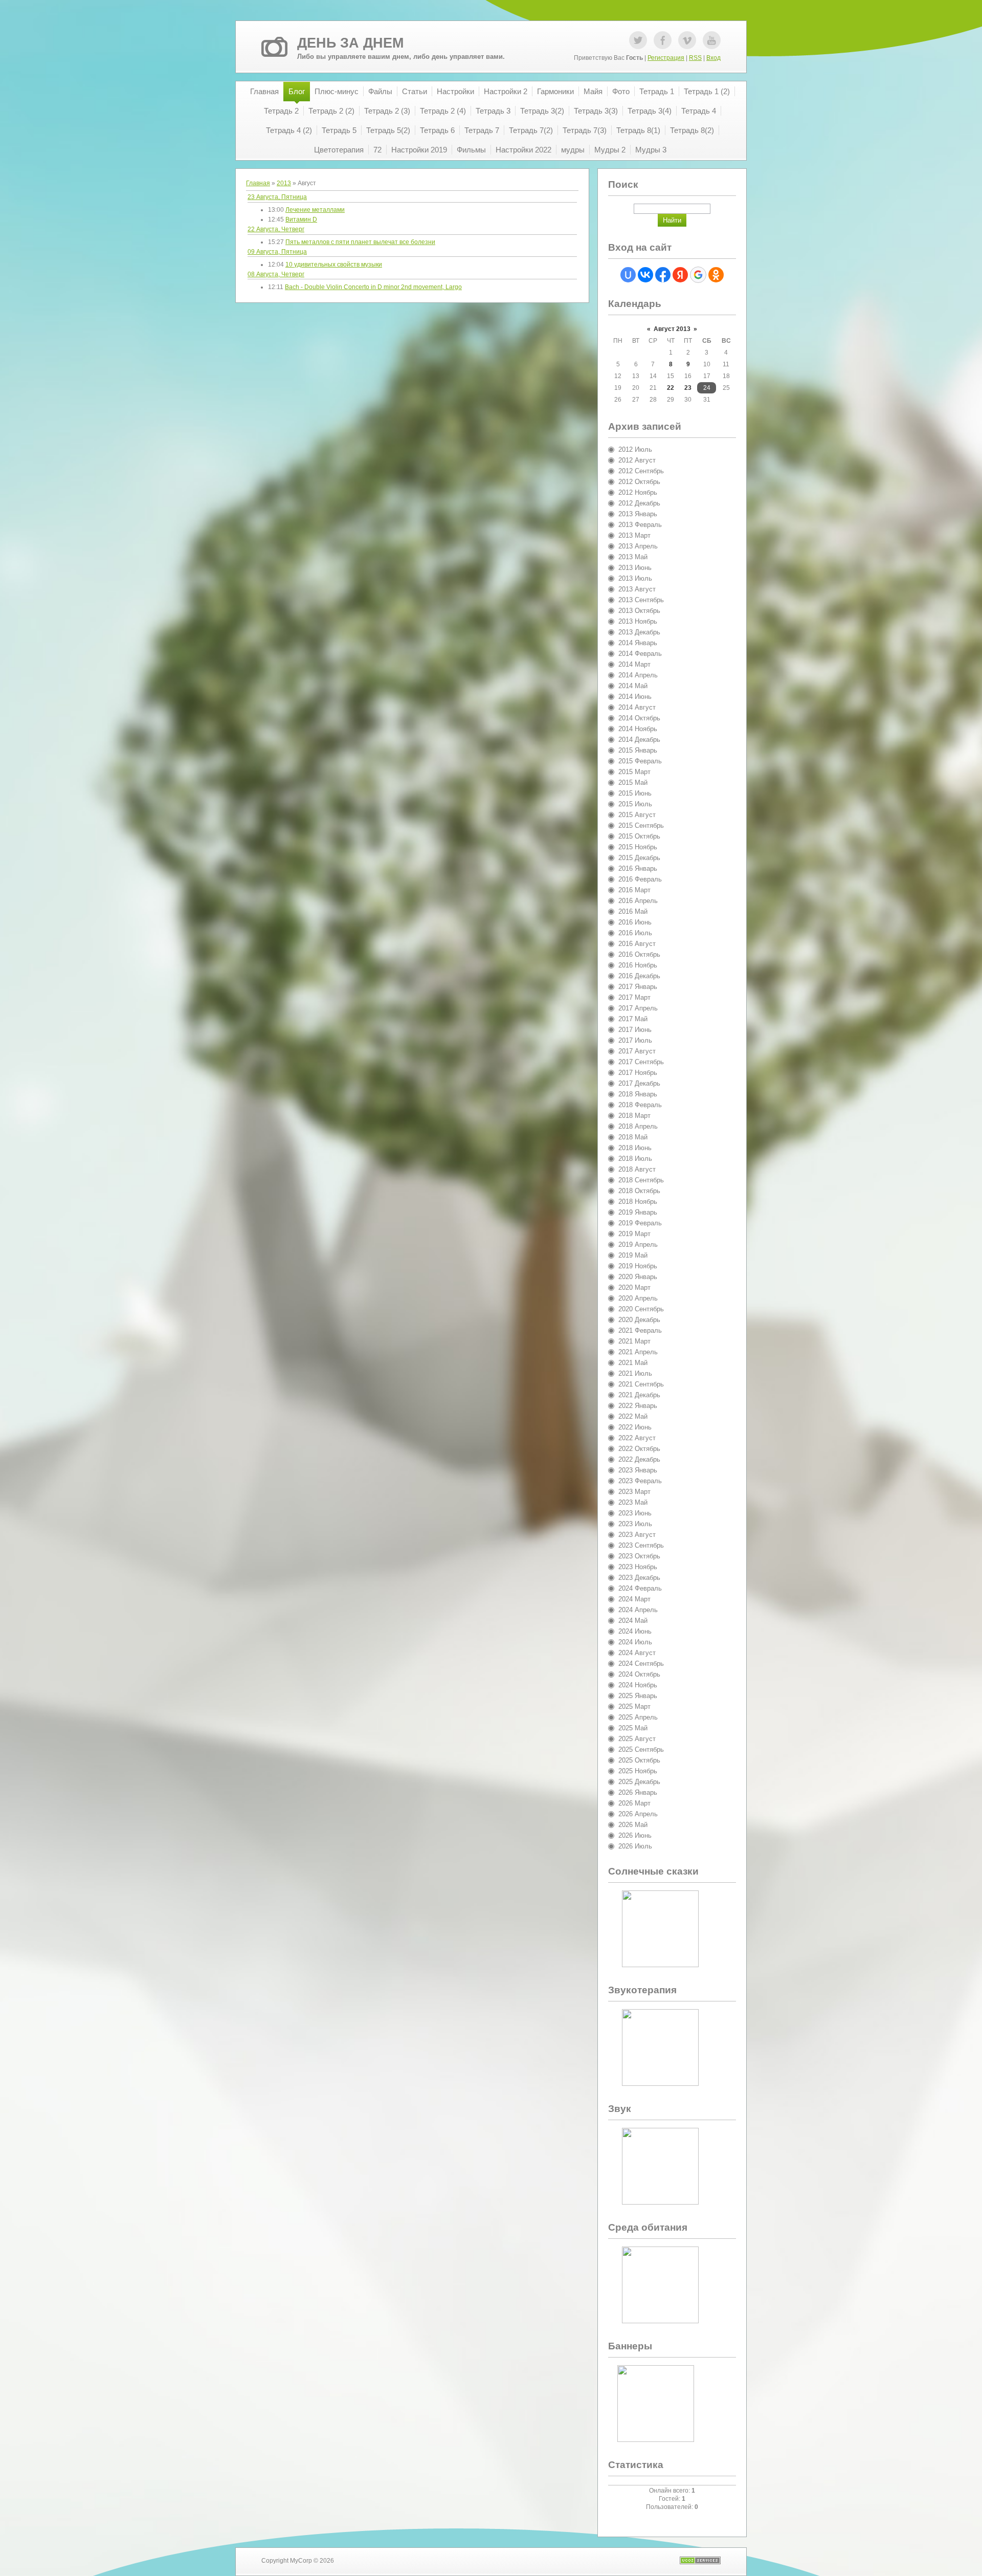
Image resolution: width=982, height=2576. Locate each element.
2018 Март (634, 1116)
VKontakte (687, 40)
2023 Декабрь (639, 1578)
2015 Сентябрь (641, 825)
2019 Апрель (638, 1245)
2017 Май (633, 1019)
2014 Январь (638, 643)
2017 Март (634, 997)
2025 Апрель (638, 1717)
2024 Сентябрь (641, 1664)
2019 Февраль (640, 1223)
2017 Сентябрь (641, 1062)
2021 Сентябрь (641, 1384)
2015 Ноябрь (638, 847)
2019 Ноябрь (638, 1266)
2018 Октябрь (639, 1191)
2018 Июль (635, 1159)
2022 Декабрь (639, 1459)
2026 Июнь (635, 1835)
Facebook (663, 40)
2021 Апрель (638, 1352)
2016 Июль (635, 933)
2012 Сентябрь (641, 471)
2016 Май (633, 911)
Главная (258, 183)
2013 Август (637, 589)
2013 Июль (635, 578)
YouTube (712, 40)
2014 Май (633, 686)
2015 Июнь (635, 793)
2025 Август (637, 1739)
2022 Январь (638, 1406)
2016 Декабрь (639, 976)
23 (688, 388)
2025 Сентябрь (641, 1749)
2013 (284, 183)
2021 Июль (635, 1373)
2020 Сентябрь (641, 1309)
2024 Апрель (638, 1610)
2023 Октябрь (639, 1556)
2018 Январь (638, 1094)
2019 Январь (638, 1212)
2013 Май (633, 557)
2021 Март (634, 1341)
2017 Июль (635, 1040)
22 (671, 388)
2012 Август (637, 460)
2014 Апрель (638, 675)
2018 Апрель (638, 1126)
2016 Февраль (640, 879)
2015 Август (637, 815)
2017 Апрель (638, 1008)
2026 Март (634, 1803)
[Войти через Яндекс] (680, 275)
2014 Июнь (635, 697)
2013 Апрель (638, 546)
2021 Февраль (640, 1330)
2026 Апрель (638, 1814)
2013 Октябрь (639, 611)
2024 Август (637, 1653)
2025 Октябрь (639, 1760)
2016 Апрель (638, 901)
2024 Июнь (635, 1631)
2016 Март (634, 890)
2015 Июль (635, 804)
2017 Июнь (635, 1030)
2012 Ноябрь (638, 492)
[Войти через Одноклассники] (716, 275)
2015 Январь (638, 750)
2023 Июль (635, 1524)
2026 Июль (635, 1846)
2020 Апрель (638, 1298)
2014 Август (637, 707)
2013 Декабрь (639, 632)
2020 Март (634, 1287)
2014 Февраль (640, 654)
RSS (695, 58)
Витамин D (301, 219)
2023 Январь (638, 1470)
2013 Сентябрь (641, 600)
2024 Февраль (640, 1588)
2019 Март (634, 1234)
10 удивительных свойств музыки (334, 265)
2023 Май (633, 1502)
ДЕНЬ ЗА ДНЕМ (350, 43)
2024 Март (634, 1599)
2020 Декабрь (639, 1320)
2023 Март (634, 1492)
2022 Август (637, 1438)
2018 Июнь (635, 1148)
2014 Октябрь (639, 718)
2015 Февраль (640, 761)
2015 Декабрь (639, 858)
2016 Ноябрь (638, 965)
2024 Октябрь (639, 1674)
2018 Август (637, 1169)
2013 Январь (638, 514)
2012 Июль (635, 449)
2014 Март (634, 664)
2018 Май (633, 1137)
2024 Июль (635, 1642)
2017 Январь (638, 987)
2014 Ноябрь (638, 729)
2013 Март (634, 535)
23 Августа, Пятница (277, 197)
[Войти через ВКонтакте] (645, 275)
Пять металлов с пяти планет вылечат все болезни (360, 242)
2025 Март (634, 1707)
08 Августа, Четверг (276, 274)
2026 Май (633, 1825)
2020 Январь (638, 1277)
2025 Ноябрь (638, 1771)
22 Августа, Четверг (276, 229)
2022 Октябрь (639, 1449)
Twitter (638, 40)
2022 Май (633, 1416)
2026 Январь (638, 1792)
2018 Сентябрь (641, 1180)
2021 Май (633, 1363)
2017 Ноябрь (638, 1073)
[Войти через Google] (698, 275)
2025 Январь (638, 1696)
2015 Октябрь (639, 836)
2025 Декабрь (639, 1782)
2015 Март (634, 772)
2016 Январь (638, 868)
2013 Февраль (640, 525)
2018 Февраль (640, 1105)
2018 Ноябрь (638, 1202)
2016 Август (637, 944)
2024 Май (633, 1621)
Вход (713, 58)
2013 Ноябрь (638, 621)
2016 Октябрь (639, 954)
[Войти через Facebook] (663, 275)
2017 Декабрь (639, 1083)
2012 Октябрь (639, 482)
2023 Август (637, 1535)
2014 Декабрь (639, 740)
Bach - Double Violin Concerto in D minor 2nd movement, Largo (373, 287)
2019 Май (633, 1255)
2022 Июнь (635, 1427)
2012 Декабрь (639, 503)
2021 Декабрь (639, 1395)
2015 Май (633, 783)
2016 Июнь (635, 922)
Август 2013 (672, 329)
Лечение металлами (315, 210)
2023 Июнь (635, 1513)
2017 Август (637, 1051)
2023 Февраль (640, 1481)
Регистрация (666, 58)
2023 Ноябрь (638, 1567)
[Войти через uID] (628, 275)
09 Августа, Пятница (277, 252)
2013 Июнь (635, 568)
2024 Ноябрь (638, 1685)
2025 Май (633, 1728)
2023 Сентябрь (641, 1545)
